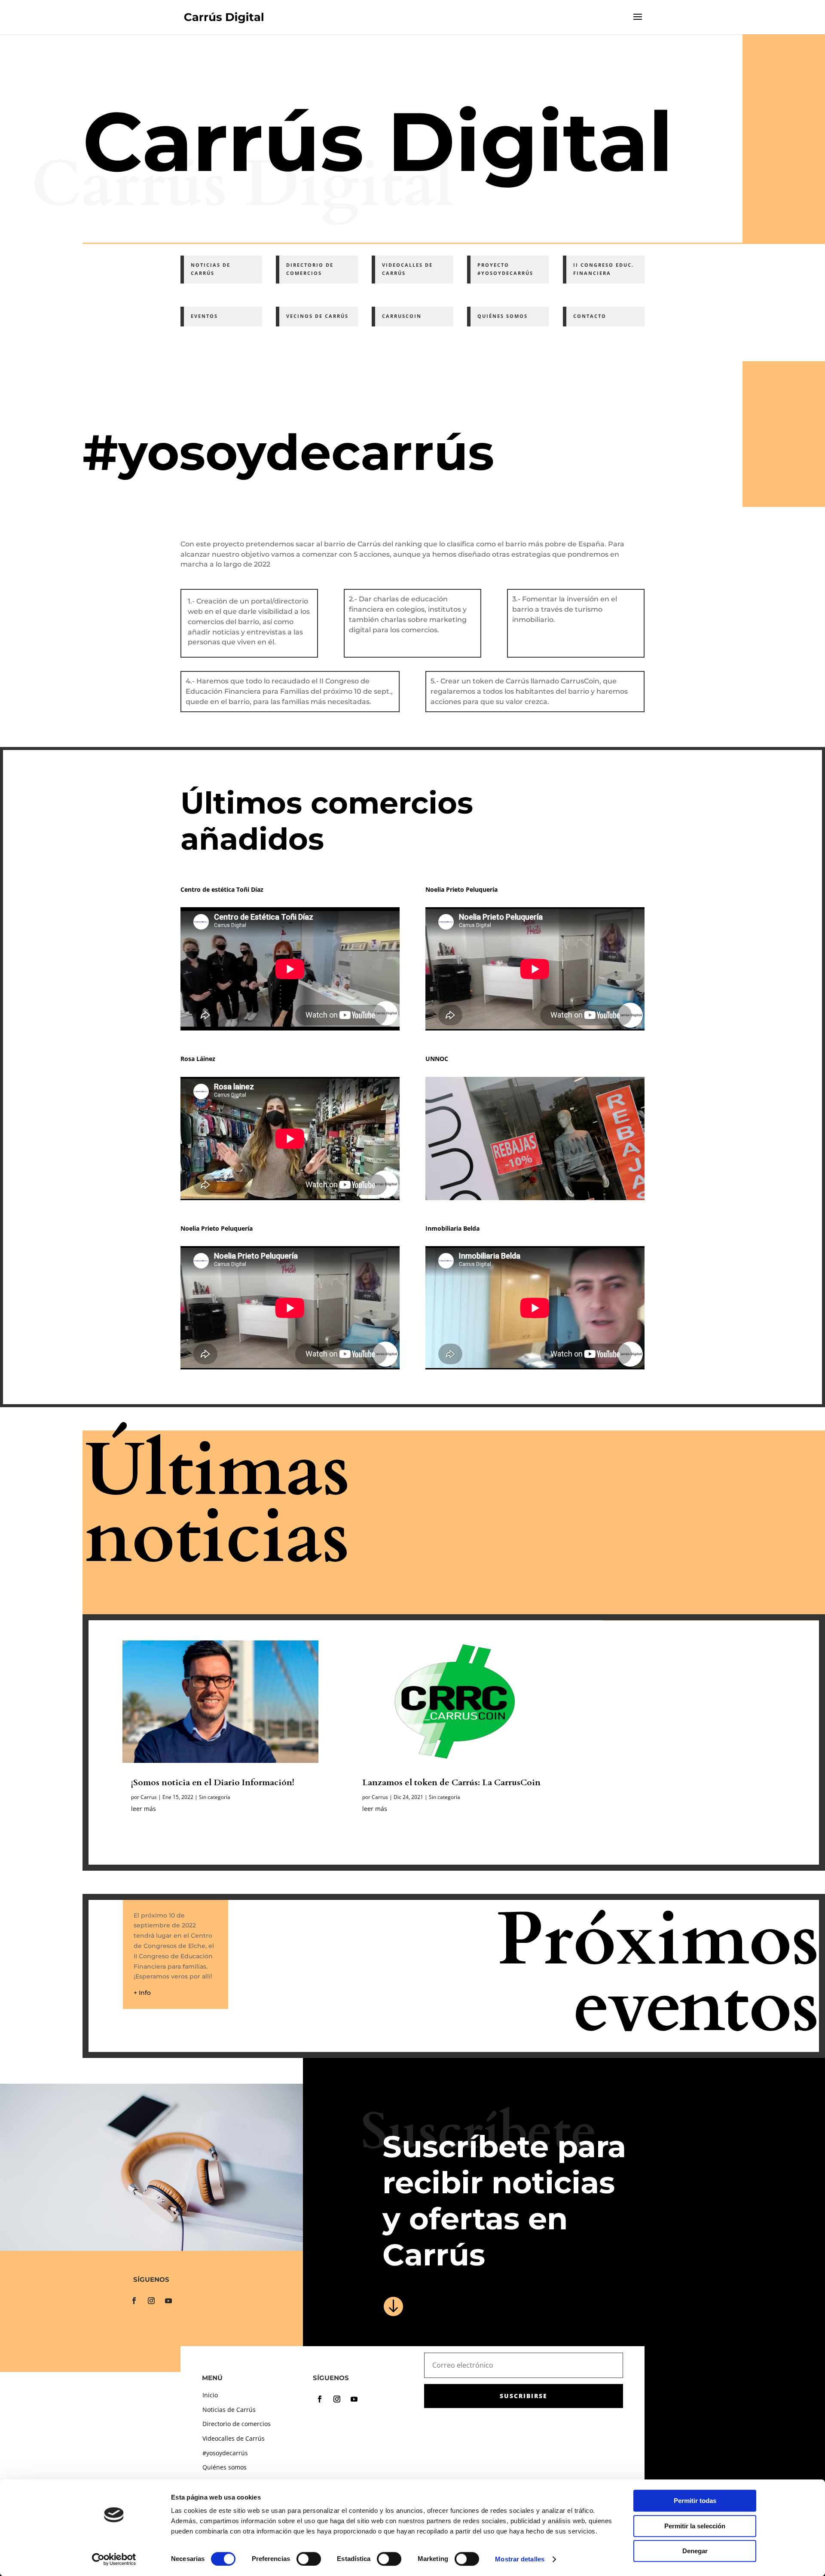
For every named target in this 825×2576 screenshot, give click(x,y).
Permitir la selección (695, 2526)
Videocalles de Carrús (234, 2438)
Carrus (149, 1797)
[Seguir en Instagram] (151, 2301)
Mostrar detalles (520, 2559)
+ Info (142, 1993)
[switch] (309, 2559)
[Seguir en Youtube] (168, 2301)
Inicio (210, 2395)
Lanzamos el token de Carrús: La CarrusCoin (451, 1782)
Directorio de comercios (237, 2424)
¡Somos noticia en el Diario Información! (213, 1782)
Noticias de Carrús (229, 2410)
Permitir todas (695, 2501)
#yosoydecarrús (225, 2453)
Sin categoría (215, 1797)
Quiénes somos (225, 2467)
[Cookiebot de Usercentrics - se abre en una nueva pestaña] (114, 2559)
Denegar (695, 2551)
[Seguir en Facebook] (134, 2301)
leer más (144, 1809)
